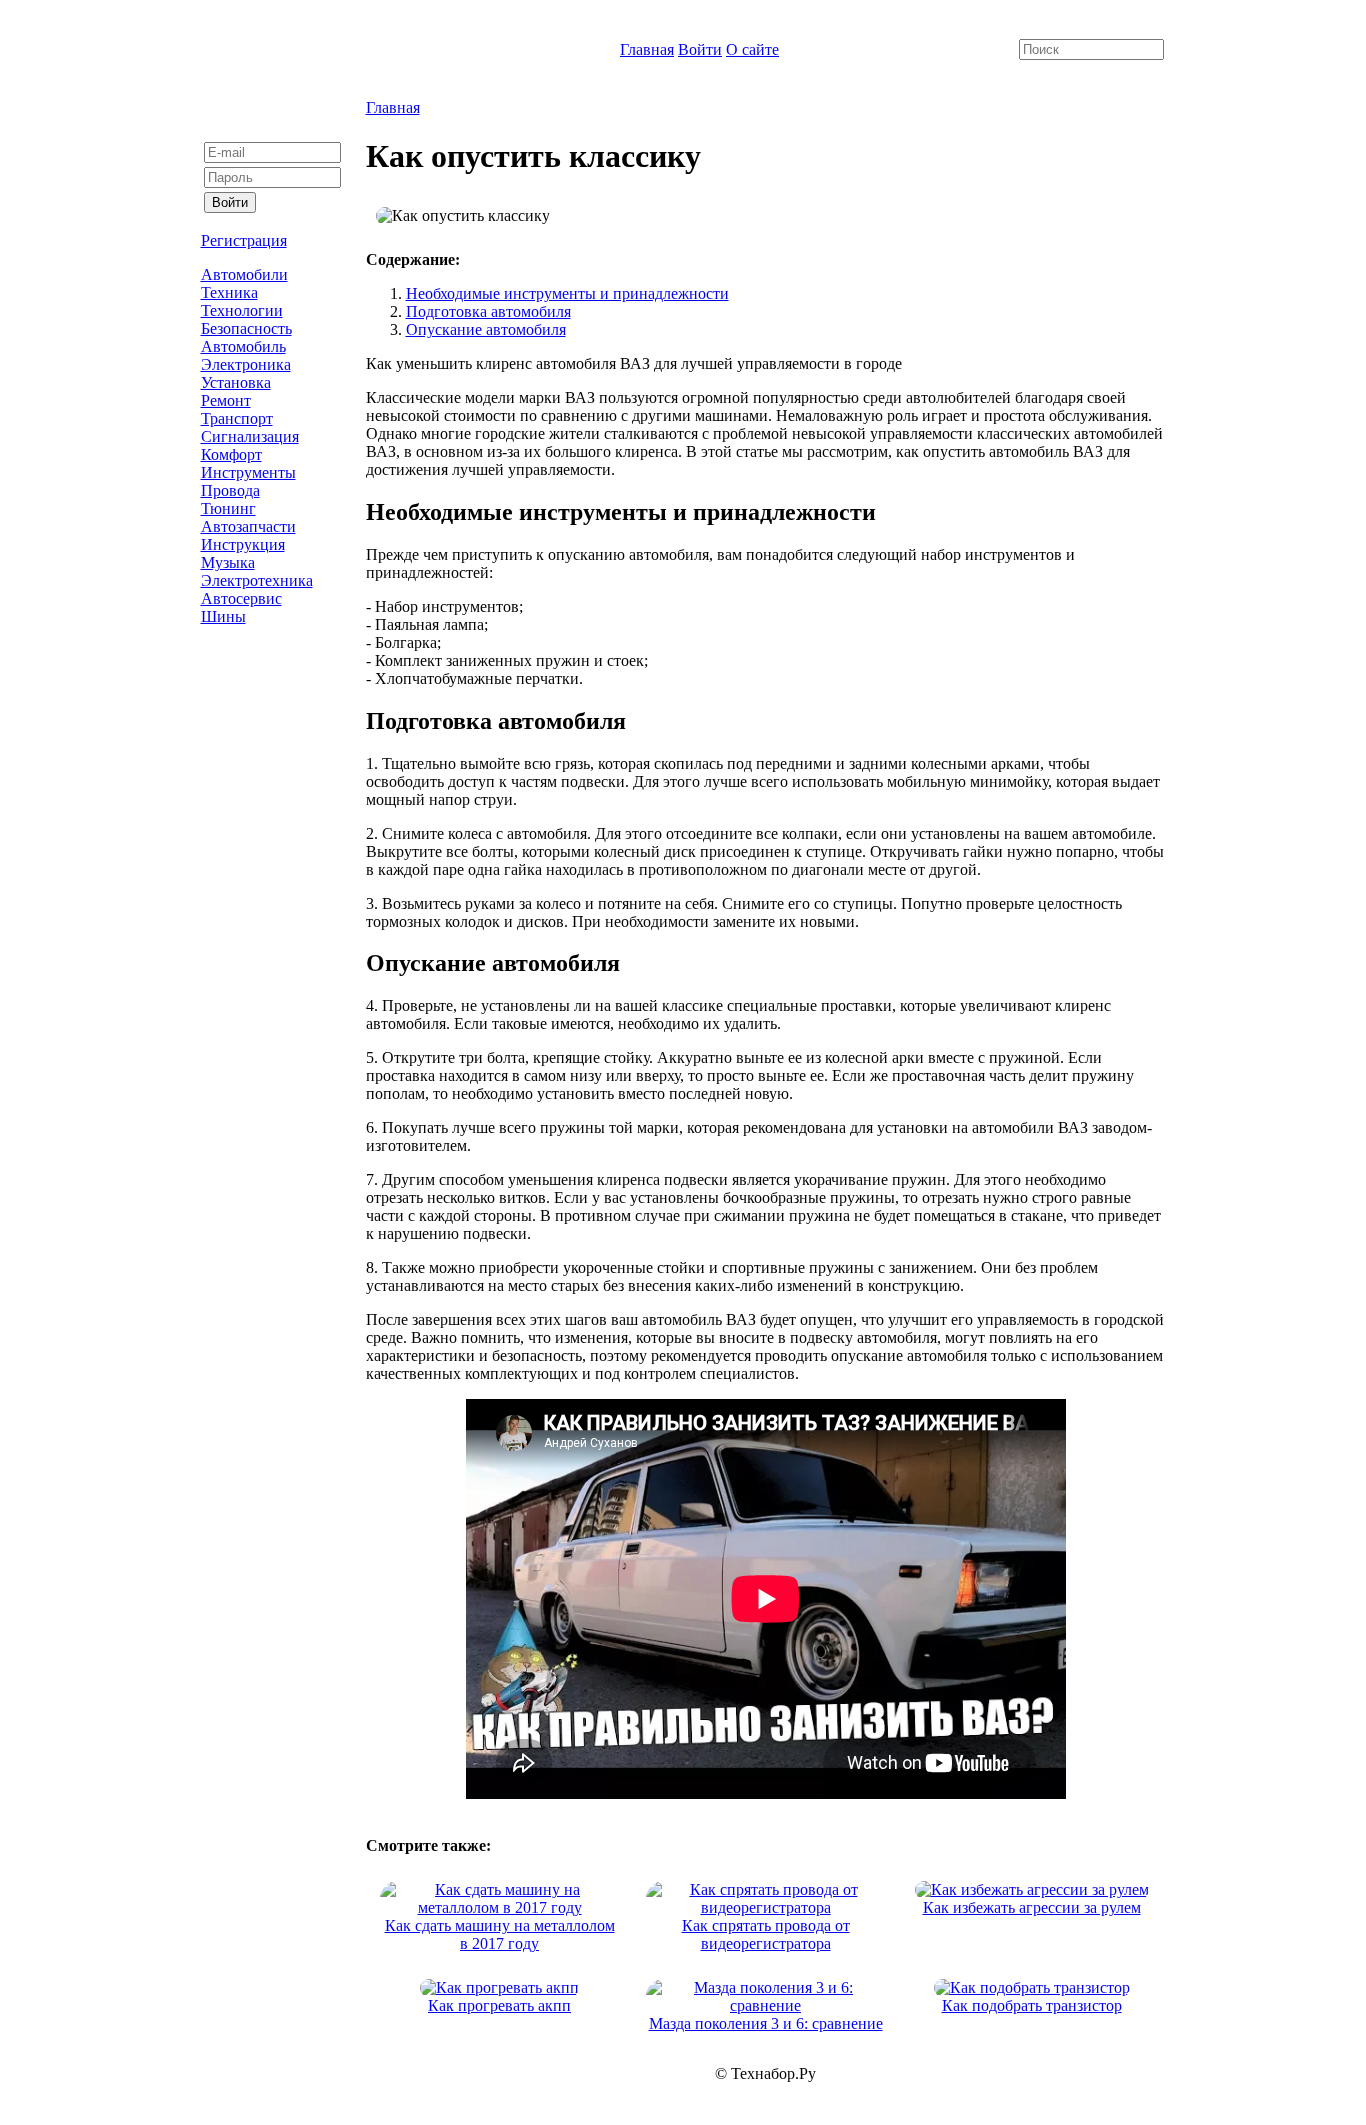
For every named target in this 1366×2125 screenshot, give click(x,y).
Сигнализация (250, 436)
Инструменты (248, 472)
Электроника (246, 364)
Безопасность (246, 328)
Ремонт (226, 400)
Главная (647, 49)
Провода (230, 490)
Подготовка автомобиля (488, 311)
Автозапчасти (248, 526)
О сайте (752, 49)
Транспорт (237, 418)
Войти (700, 49)
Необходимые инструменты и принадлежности (567, 293)
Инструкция (243, 544)
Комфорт (231, 454)
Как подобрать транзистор (1032, 2005)
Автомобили (244, 274)
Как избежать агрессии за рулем (1032, 1907)
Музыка (228, 562)
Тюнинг (228, 508)
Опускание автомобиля (486, 329)
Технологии (242, 310)
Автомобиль (243, 346)
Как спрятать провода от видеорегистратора (766, 1934)
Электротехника (257, 580)
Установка (236, 382)
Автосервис (241, 598)
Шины (223, 616)
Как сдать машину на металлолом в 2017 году (500, 1934)
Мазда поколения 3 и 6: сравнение (766, 2023)
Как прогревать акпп (499, 2005)
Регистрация (244, 240)
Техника (229, 292)
